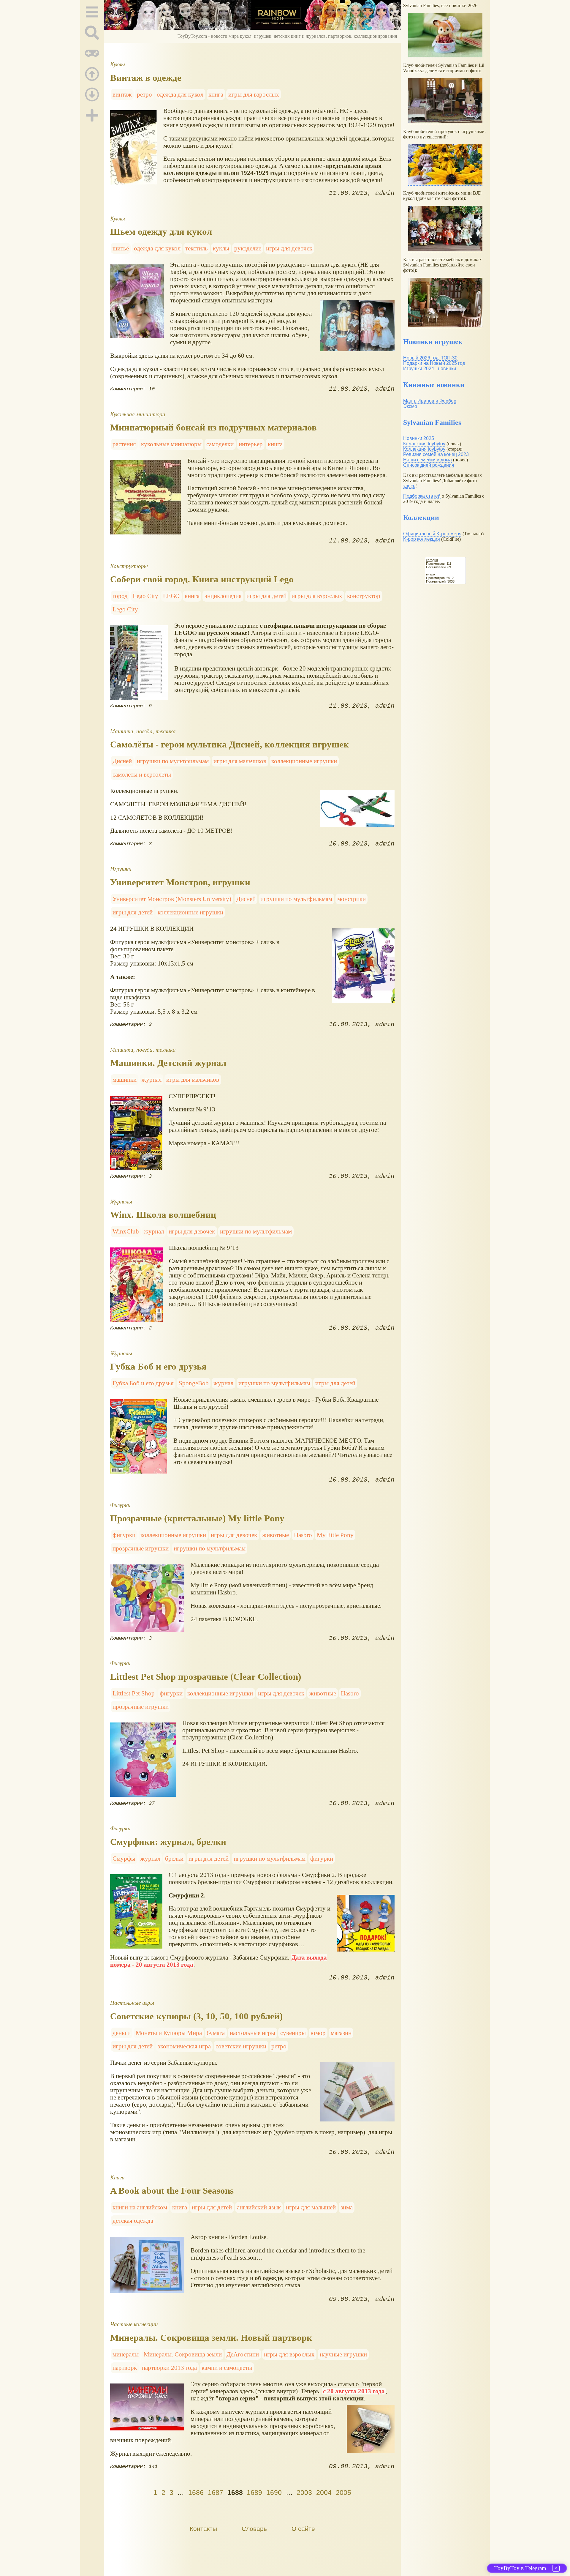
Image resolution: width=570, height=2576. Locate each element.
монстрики (351, 899)
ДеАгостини (243, 2354)
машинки (125, 1079)
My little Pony (335, 1535)
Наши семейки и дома (427, 460)
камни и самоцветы (227, 2368)
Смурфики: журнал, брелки (168, 1842)
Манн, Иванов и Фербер (430, 401)
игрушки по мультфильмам (173, 761)
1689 (254, 2493)
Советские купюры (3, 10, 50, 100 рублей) (196, 2016)
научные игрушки (343, 2354)
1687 (216, 2493)
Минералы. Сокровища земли (183, 2354)
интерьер (251, 444)
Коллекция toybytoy (424, 444)
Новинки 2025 (419, 438)
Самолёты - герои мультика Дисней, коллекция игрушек (229, 744)
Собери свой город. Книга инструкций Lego (202, 579)
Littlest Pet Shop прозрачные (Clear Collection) (206, 1677)
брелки (174, 1858)
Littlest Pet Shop (134, 1693)
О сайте (303, 2529)
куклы (221, 248)
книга (216, 94)
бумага (216, 2033)
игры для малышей (311, 2207)
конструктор (364, 596)
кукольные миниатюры (171, 444)
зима (347, 2207)
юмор (318, 2033)
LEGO (171, 596)
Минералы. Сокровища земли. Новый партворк (211, 2338)
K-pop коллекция (422, 539)
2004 (324, 2493)
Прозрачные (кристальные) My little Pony (197, 1518)
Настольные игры (132, 2003)
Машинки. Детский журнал (168, 1063)
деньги (122, 2033)
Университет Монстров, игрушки (180, 882)
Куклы (118, 64)
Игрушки (121, 869)
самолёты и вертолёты (142, 774)
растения (124, 444)
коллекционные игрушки (304, 761)
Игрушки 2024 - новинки (430, 369)
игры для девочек (289, 248)
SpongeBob (194, 1383)
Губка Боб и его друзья (158, 1366)
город (120, 596)
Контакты (203, 2529)
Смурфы (124, 1858)
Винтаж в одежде (146, 78)
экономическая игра (184, 2046)
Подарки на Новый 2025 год (434, 363)
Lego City (145, 596)
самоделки (220, 444)
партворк (125, 2368)
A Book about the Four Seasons (172, 2191)
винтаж (122, 94)
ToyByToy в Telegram (520, 2568)
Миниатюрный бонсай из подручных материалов (213, 427)
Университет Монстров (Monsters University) (172, 899)
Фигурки (120, 1505)
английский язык (259, 2207)
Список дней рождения (429, 465)
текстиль (197, 248)
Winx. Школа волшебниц (163, 1215)
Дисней (122, 761)
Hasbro (303, 1535)
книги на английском (140, 2207)
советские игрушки (241, 2046)
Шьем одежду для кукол (161, 232)
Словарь (254, 2529)
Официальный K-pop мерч (432, 534)
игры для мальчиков (240, 761)
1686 (196, 2493)
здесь (409, 486)
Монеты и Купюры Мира (169, 2033)
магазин (341, 2033)
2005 (343, 2493)
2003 (304, 2493)
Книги (117, 2177)
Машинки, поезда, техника (143, 731)
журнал (152, 1079)
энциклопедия (223, 596)
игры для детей (266, 596)
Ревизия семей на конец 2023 (436, 454)
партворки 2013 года (169, 2368)
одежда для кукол (180, 94)
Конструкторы (129, 566)
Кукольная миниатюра (138, 414)
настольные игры (252, 2033)
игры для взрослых (254, 94)
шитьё (121, 248)
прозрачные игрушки (141, 1548)
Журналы (121, 1202)
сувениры (293, 2033)
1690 (274, 2493)
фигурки (124, 1535)
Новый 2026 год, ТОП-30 (430, 358)
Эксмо (410, 406)
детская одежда (133, 2221)
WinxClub (126, 1231)
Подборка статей (422, 496)
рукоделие (248, 248)
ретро (144, 94)
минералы (126, 2354)
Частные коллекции (134, 2324)
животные (275, 1535)
